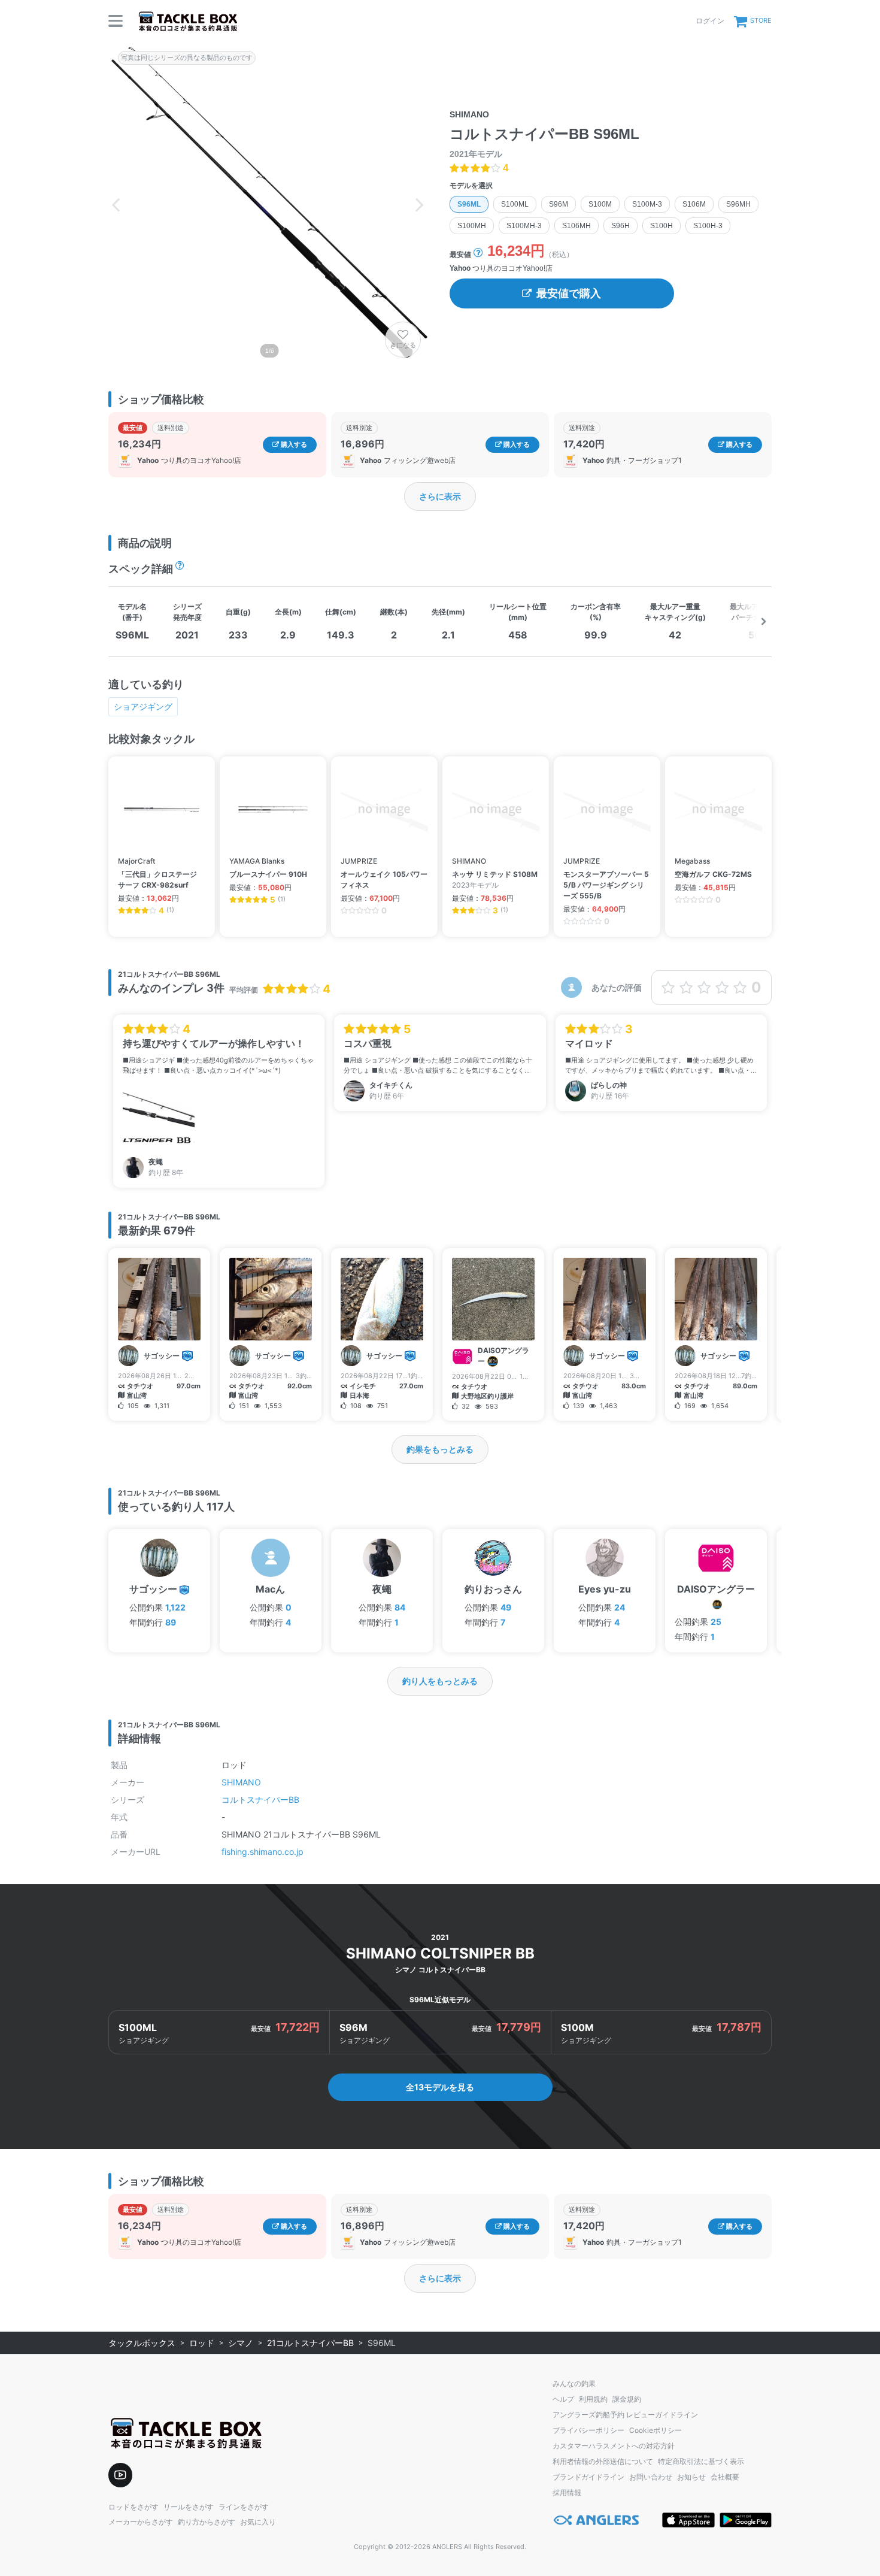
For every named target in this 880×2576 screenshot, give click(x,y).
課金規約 (627, 2399)
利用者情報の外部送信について (603, 2461)
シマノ (241, 2343)
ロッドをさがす (133, 2507)
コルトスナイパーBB (260, 1799)
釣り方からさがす (207, 2522)
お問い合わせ (651, 2477)
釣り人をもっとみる (440, 1681)
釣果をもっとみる (440, 1449)
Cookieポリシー (656, 2430)
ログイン (710, 21)
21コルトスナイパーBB (310, 2343)
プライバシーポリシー (588, 2430)
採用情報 (567, 2492)
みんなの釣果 (574, 2383)
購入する (293, 444)
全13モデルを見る (440, 2087)
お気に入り (258, 2522)
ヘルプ (563, 2399)
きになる (403, 345)
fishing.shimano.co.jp (263, 1852)
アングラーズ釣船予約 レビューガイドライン (625, 2415)
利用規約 (593, 2399)
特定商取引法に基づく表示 (701, 2461)
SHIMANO (241, 1782)
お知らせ (691, 2477)
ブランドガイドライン (588, 2477)
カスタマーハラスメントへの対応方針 (614, 2446)
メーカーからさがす (141, 2522)
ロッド (202, 2343)
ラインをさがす (244, 2507)
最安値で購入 (569, 293)
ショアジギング (143, 706)
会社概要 (725, 2477)
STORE (761, 20)
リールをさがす (189, 2507)
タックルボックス (142, 2343)
